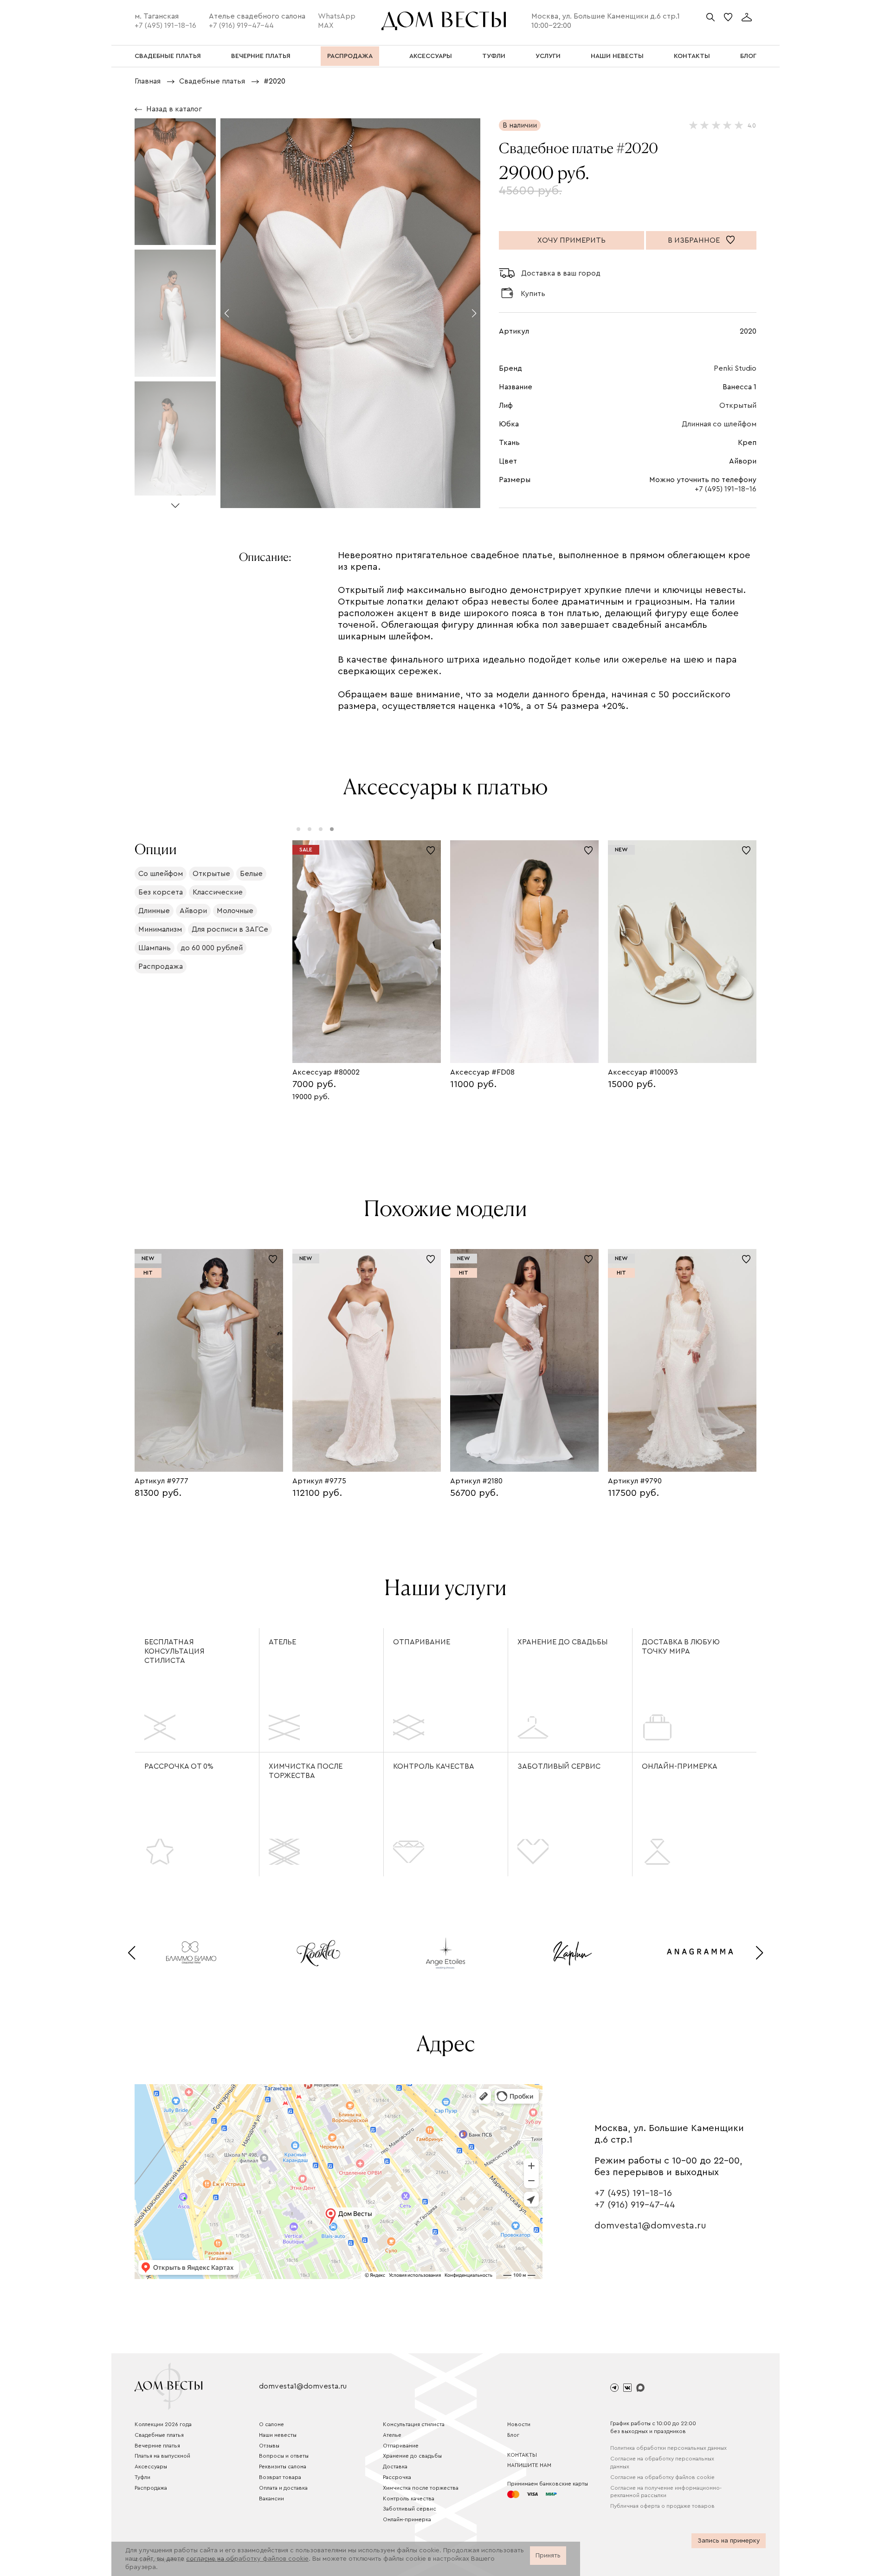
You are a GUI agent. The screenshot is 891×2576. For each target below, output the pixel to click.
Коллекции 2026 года (163, 2424)
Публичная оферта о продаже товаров (662, 2506)
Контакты (522, 2455)
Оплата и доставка (283, 2488)
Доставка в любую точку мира (681, 1647)
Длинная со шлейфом (719, 424)
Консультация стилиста (414, 2424)
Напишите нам (529, 2465)
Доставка (395, 2467)
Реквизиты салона (283, 2467)
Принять (548, 2556)
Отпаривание (422, 1642)
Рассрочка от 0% (179, 1766)
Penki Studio (735, 368)
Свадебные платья (159, 2435)
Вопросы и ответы (284, 2456)
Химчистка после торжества (306, 1771)
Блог (513, 2435)
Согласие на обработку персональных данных (662, 2463)
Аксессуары (151, 2467)
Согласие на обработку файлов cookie (662, 2477)
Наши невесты (278, 2435)
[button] (175, 502)
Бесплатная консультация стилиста (174, 1651)
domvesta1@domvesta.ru (650, 2226)
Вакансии (271, 2499)
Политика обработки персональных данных (668, 2448)
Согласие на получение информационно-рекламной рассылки (666, 2492)
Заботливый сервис (559, 1766)
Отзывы (269, 2446)
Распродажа (151, 2488)
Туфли (142, 2477)
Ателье (282, 1642)
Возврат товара (280, 2477)
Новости (519, 2424)
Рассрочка (397, 2477)
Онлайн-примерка (680, 1766)
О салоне (271, 2424)
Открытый (738, 406)
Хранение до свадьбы (562, 1642)
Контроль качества (434, 1766)
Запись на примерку (729, 2541)
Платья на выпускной (162, 2456)
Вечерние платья (157, 2446)
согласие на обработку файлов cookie (247, 2559)
